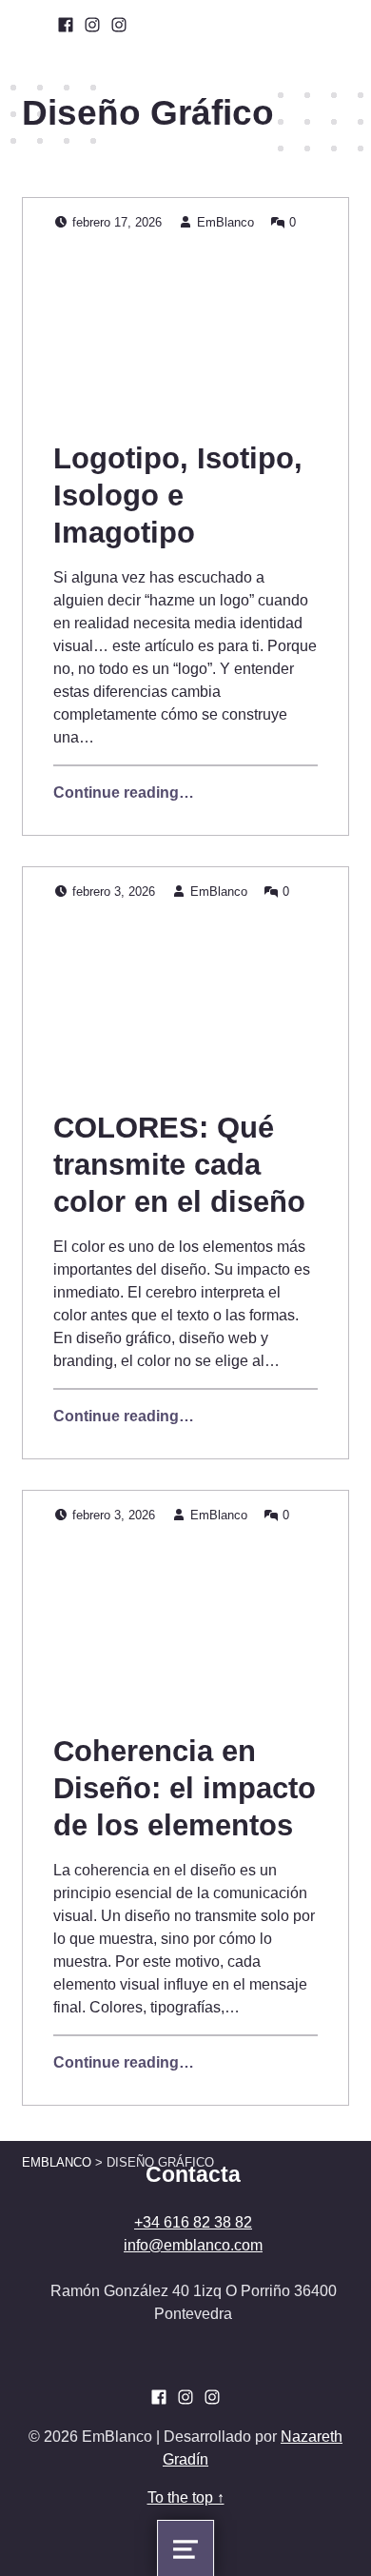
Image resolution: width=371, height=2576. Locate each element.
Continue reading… (124, 793)
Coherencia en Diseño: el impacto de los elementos (185, 1788)
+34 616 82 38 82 (193, 2222)
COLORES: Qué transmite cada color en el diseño (179, 1165)
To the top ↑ (186, 2497)
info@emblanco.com (193, 2245)
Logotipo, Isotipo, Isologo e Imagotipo (178, 495)
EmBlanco (225, 222)
